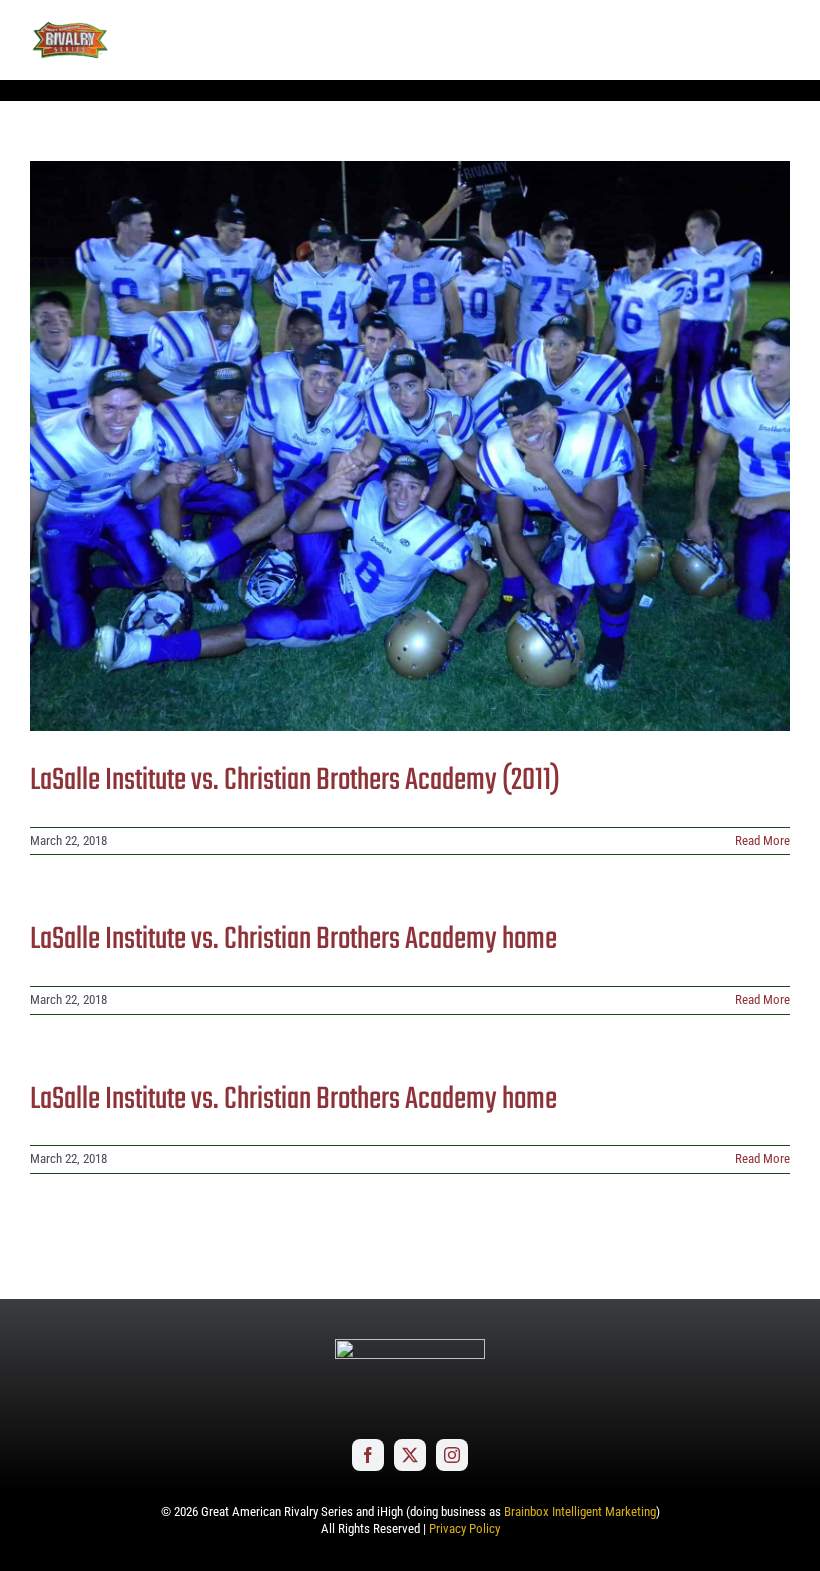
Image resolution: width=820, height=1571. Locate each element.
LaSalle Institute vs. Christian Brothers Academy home (293, 940)
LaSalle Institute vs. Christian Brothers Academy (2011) (295, 781)
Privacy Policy (464, 1528)
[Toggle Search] (719, 39)
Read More (762, 840)
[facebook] (368, 1455)
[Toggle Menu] (775, 40)
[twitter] (410, 1455)
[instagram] (452, 1455)
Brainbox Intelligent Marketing (580, 1511)
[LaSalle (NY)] (410, 446)
